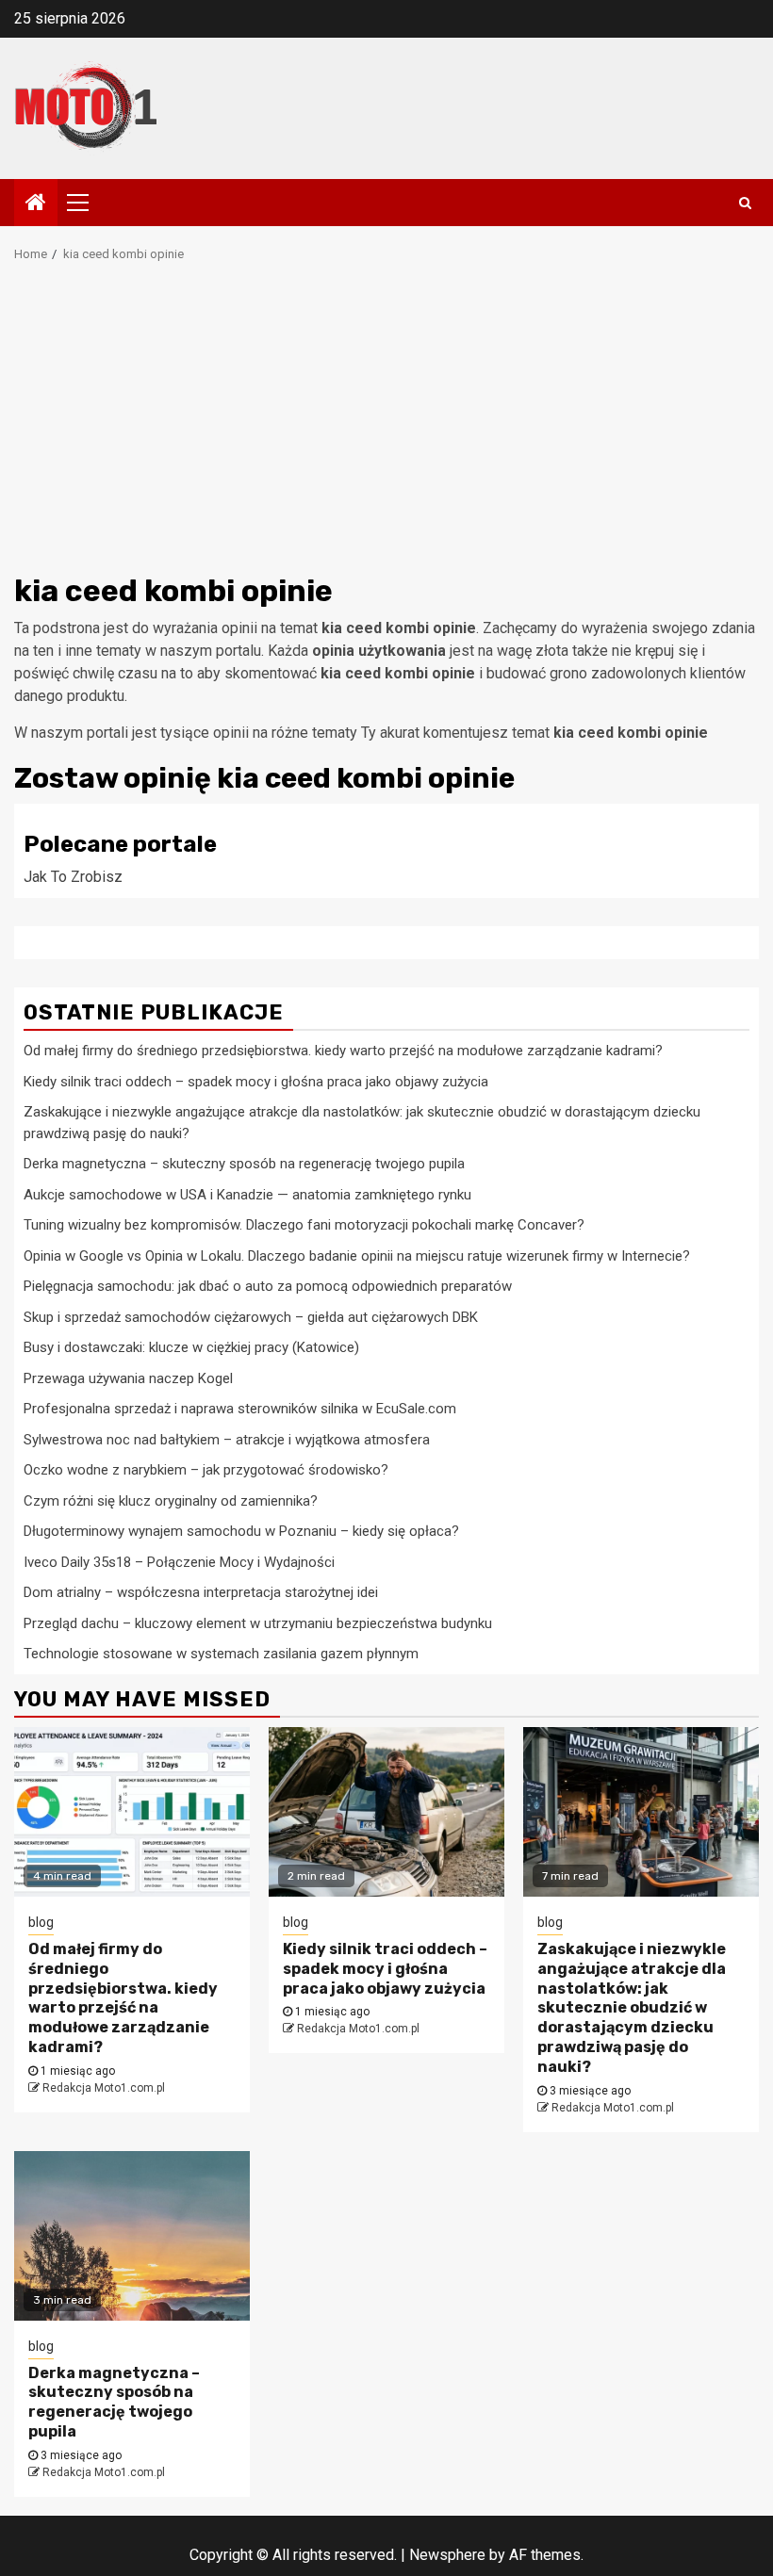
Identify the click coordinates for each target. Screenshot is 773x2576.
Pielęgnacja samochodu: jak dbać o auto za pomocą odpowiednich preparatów (268, 1286)
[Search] (745, 203)
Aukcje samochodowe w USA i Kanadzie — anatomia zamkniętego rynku (247, 1195)
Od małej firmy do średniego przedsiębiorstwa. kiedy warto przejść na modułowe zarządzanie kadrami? (343, 1051)
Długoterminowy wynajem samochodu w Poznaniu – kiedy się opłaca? (241, 1531)
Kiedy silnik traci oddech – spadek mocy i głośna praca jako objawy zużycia (256, 1082)
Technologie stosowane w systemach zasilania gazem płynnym (221, 1654)
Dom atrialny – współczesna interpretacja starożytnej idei (201, 1592)
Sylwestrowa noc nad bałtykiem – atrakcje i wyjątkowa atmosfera (227, 1440)
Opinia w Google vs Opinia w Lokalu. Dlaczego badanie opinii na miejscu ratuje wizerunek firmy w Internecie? (357, 1256)
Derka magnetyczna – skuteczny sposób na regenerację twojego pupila (244, 1164)
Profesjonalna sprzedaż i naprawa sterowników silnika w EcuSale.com (240, 1409)
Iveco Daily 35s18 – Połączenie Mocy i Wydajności (179, 1562)
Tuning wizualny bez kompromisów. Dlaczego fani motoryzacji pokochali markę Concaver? (304, 1225)
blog (41, 1922)
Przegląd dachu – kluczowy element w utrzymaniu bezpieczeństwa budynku (258, 1623)
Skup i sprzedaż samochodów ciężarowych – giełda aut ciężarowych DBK (251, 1317)
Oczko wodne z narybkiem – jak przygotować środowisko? (206, 1470)
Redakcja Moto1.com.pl (104, 2088)
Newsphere (447, 2555)
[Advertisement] (386, 424)
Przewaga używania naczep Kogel (128, 1378)
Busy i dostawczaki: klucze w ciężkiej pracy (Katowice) (191, 1347)
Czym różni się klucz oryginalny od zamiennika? (171, 1501)
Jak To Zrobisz (73, 877)
